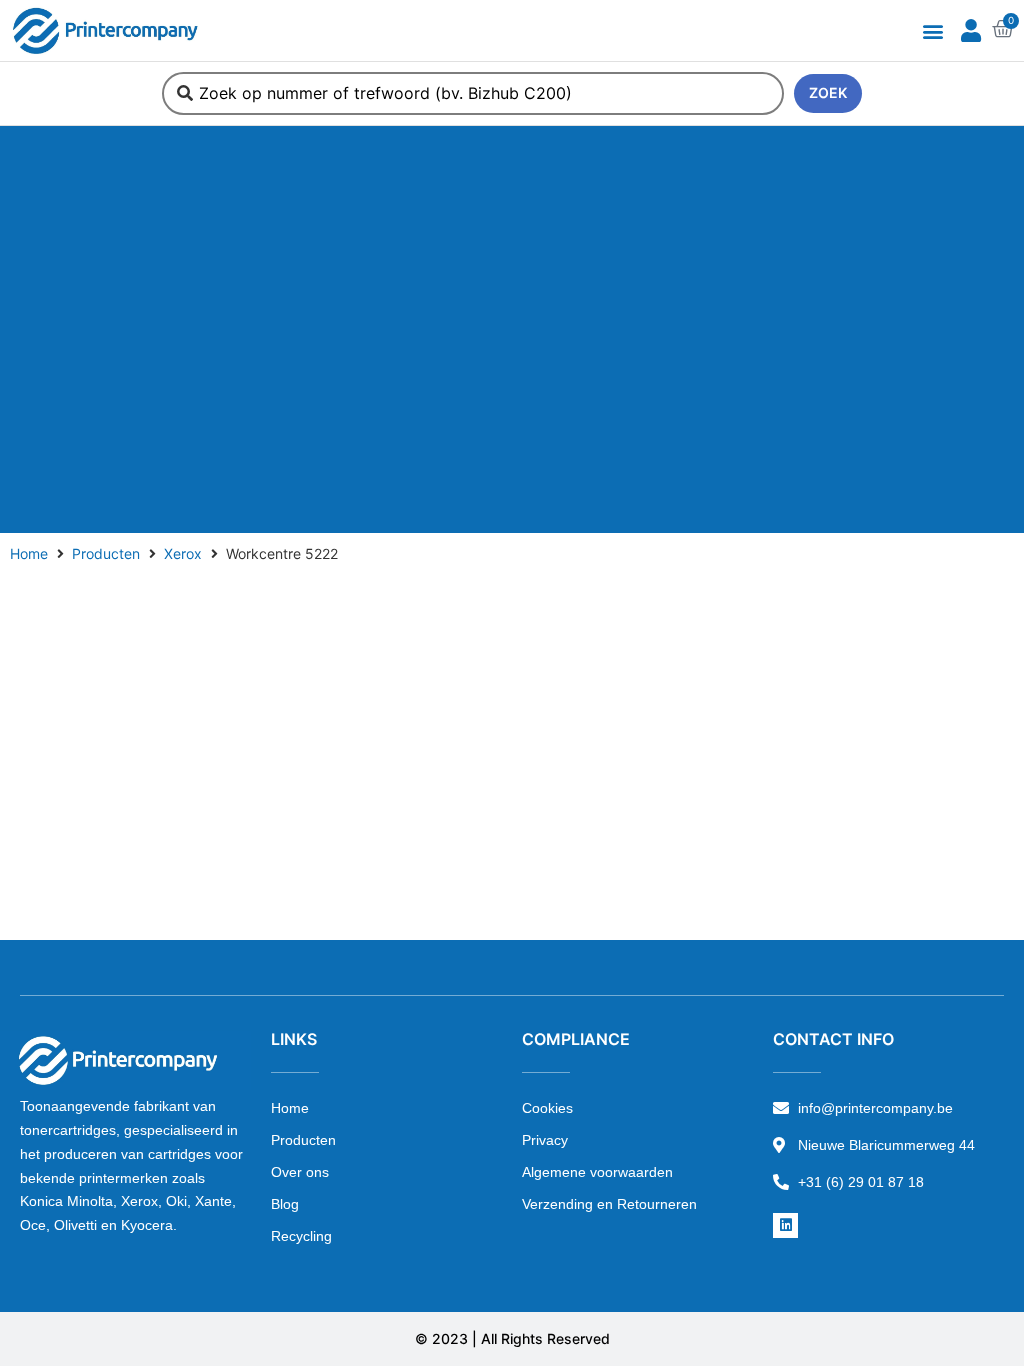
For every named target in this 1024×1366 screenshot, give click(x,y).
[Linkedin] (785, 1225)
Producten (106, 553)
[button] (932, 30)
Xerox (183, 553)
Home (29, 553)
